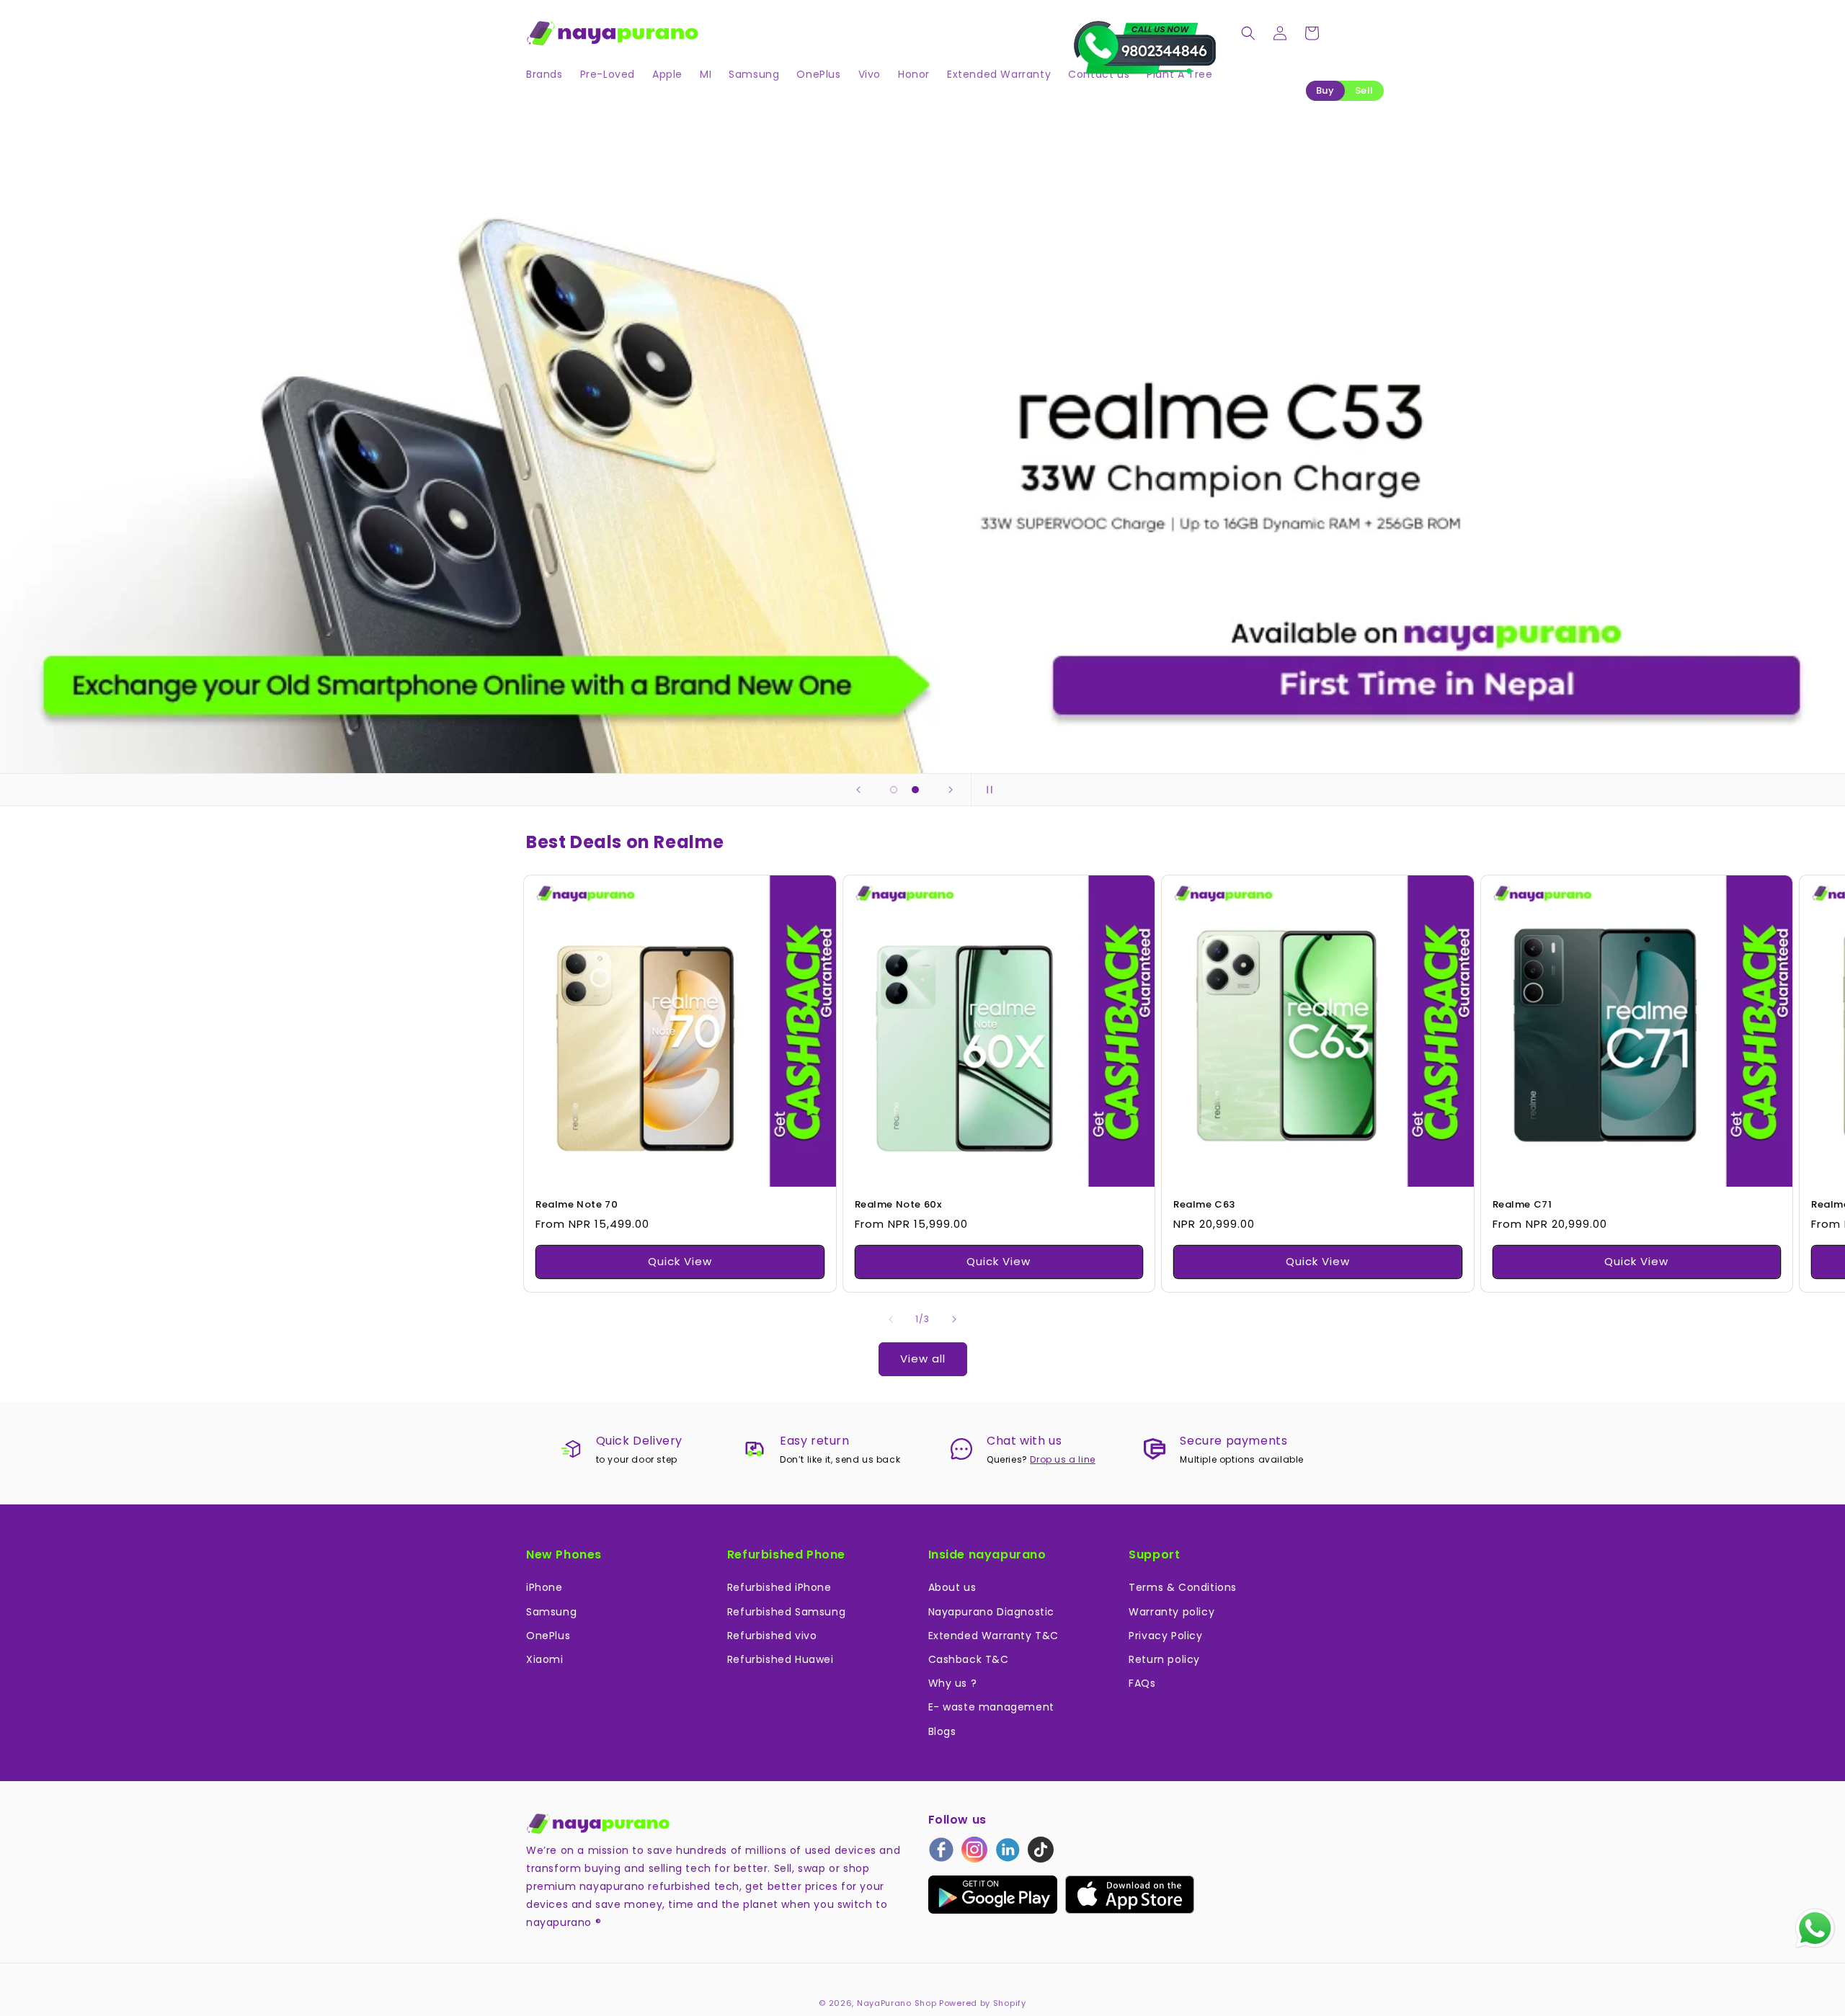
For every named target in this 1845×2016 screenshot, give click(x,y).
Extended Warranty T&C (994, 1636)
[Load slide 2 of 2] (915, 790)
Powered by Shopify (983, 2003)
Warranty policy (1172, 1612)
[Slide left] (891, 1319)
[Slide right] (954, 1319)
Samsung (551, 1612)
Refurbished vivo (772, 1636)
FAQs (1142, 1683)
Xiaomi (545, 1659)
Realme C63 (1204, 1205)
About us (952, 1587)
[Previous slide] (858, 790)
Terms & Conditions (1183, 1587)
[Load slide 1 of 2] (894, 790)
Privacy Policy (1165, 1636)
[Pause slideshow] (987, 790)
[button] (1248, 33)
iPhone (544, 1587)
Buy (1325, 90)
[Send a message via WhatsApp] (1815, 1928)
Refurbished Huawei (781, 1659)
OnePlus (548, 1636)
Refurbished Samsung (786, 1612)
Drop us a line (1062, 1459)
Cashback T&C (969, 1659)
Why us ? (953, 1683)
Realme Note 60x (898, 1205)
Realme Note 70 (577, 1205)
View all (923, 1359)
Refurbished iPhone (779, 1587)
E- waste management (991, 1707)
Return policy (1164, 1659)
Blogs (942, 1731)
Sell (1364, 90)
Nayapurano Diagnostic (992, 1612)
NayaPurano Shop (897, 2003)
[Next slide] (951, 790)
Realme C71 (1522, 1205)
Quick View (680, 1261)
